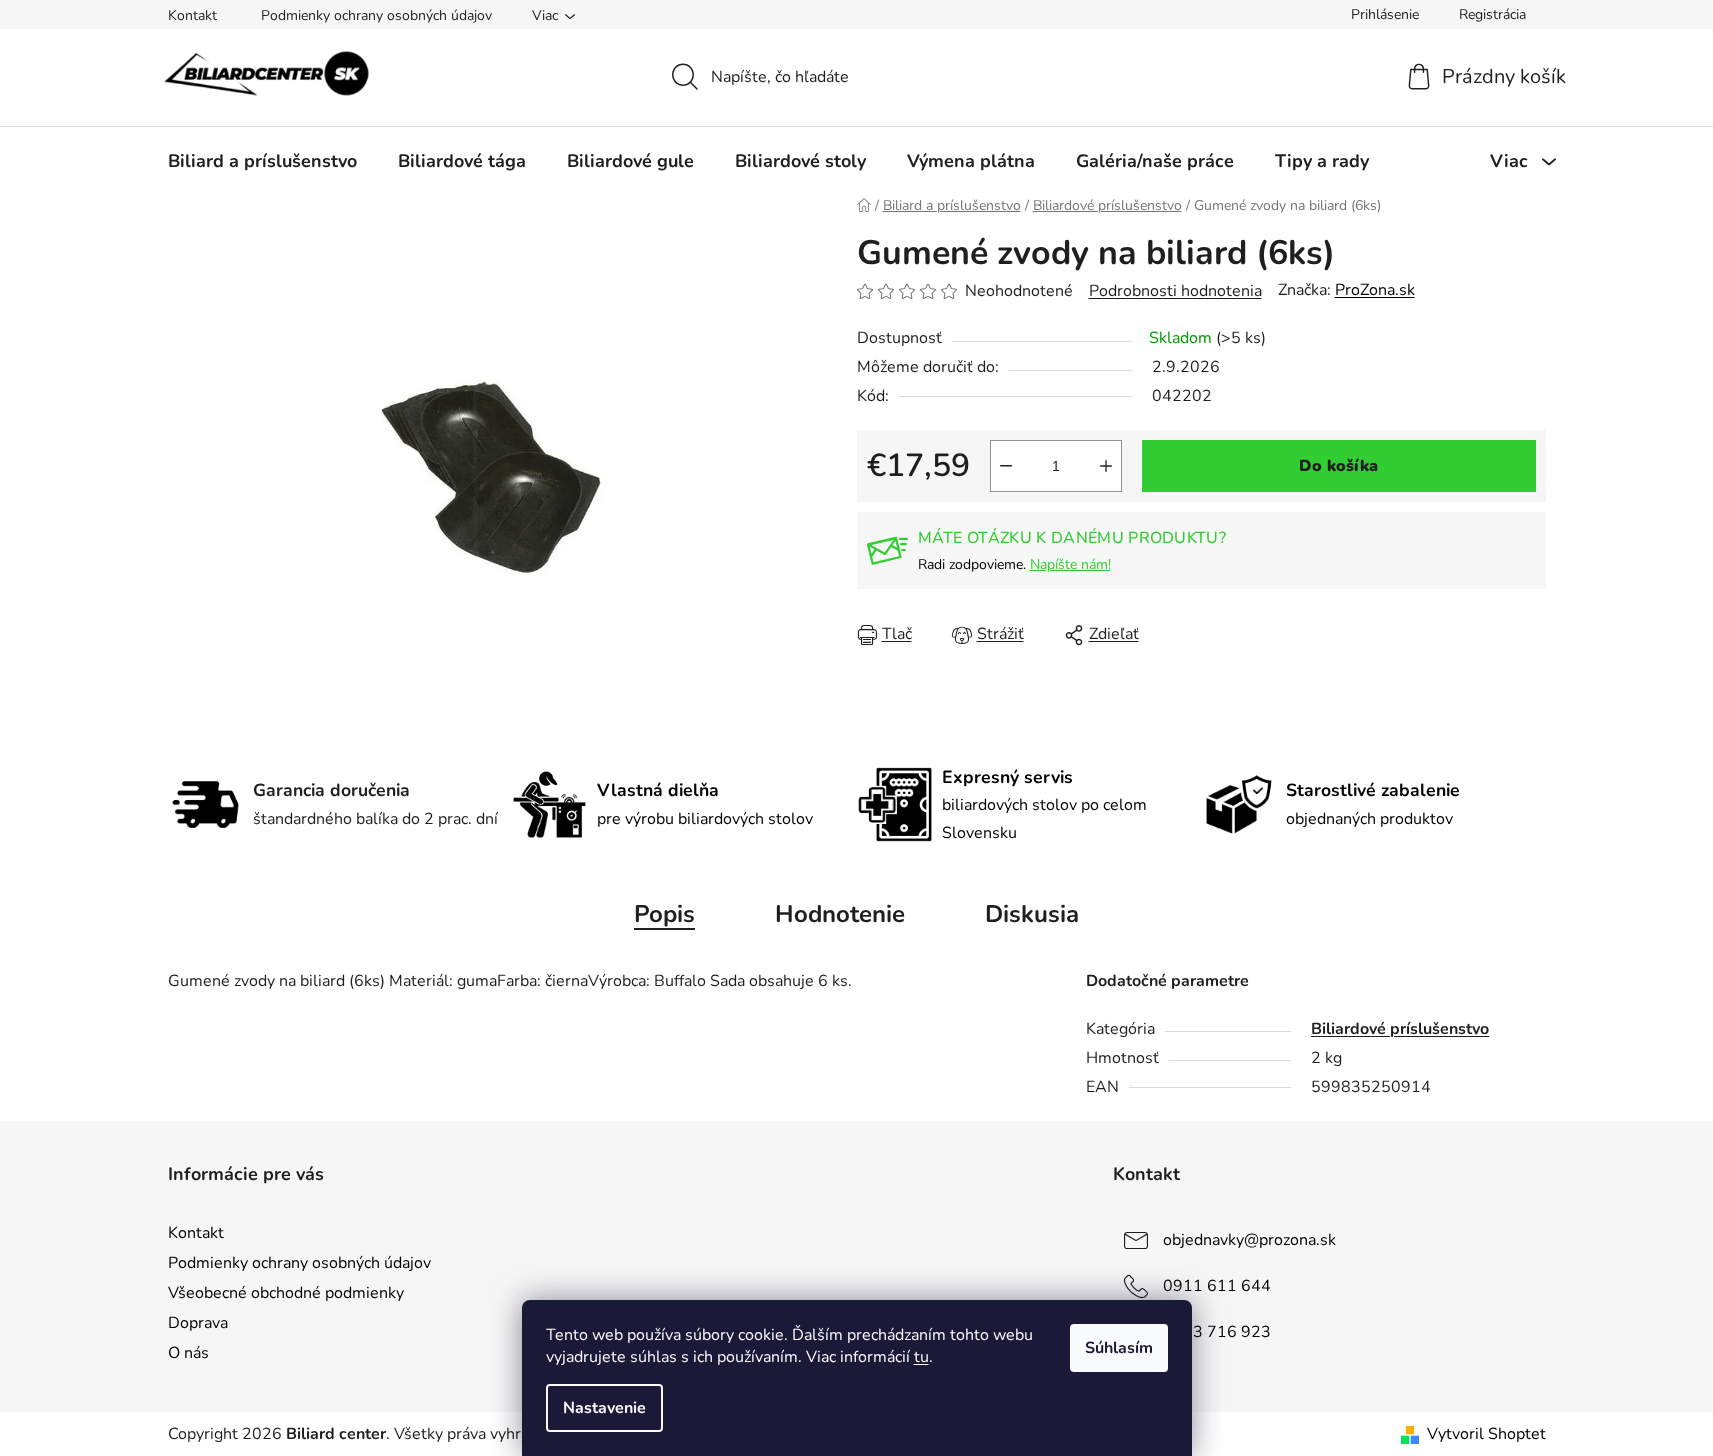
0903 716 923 (1217, 1332)
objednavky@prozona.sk (1249, 1240)
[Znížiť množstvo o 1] (1006, 466)
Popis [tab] (664, 914)
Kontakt (192, 15)
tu (921, 1357)
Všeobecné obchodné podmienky (286, 1293)
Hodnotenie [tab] (840, 914)
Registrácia (1492, 14)
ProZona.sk (1375, 290)
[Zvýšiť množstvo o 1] (1106, 466)
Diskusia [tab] (1032, 914)
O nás (188, 1353)
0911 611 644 (1217, 1286)
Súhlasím (1119, 1348)
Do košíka (1338, 466)
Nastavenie (604, 1408)
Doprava (198, 1323)
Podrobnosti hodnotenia (1175, 291)
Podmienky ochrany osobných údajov (376, 15)
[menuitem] (262, 161)
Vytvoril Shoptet (1486, 1434)
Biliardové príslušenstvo (1400, 1029)
